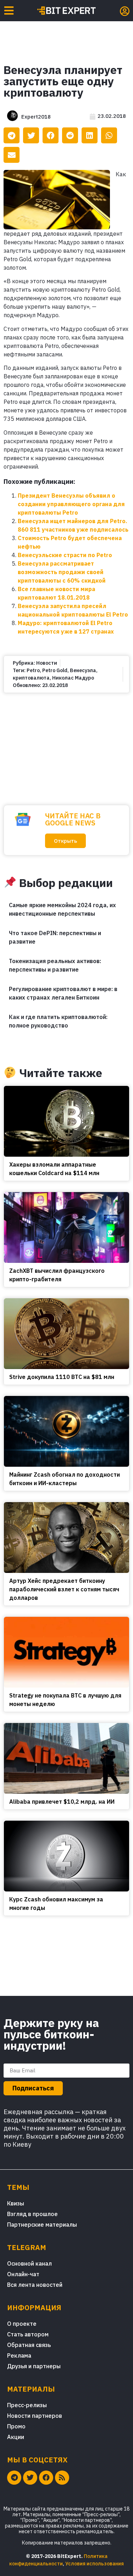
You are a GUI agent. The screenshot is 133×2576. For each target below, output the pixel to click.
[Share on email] (12, 155)
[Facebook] (46, 2478)
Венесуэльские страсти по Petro (65, 555)
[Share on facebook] (51, 135)
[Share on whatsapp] (109, 135)
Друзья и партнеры (34, 2366)
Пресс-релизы (27, 2405)
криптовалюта (31, 678)
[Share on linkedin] (90, 135)
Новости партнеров (35, 2416)
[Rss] (62, 2478)
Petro (33, 670)
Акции (16, 2437)
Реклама (19, 2355)
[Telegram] (14, 2478)
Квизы (16, 2203)
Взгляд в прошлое (32, 2214)
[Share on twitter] (31, 135)
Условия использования (95, 2564)
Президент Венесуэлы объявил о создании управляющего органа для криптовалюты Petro (71, 504)
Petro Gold (55, 670)
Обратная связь (29, 2345)
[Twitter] (30, 2478)
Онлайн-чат (23, 2274)
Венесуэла (83, 670)
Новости (47, 663)
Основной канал (29, 2263)
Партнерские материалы (42, 2225)
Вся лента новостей (35, 2285)
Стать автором (28, 2334)
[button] (65, 841)
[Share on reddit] (70, 135)
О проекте (22, 2324)
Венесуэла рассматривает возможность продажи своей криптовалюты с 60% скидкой (62, 572)
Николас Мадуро (73, 678)
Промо (16, 2426)
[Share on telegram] (12, 135)
